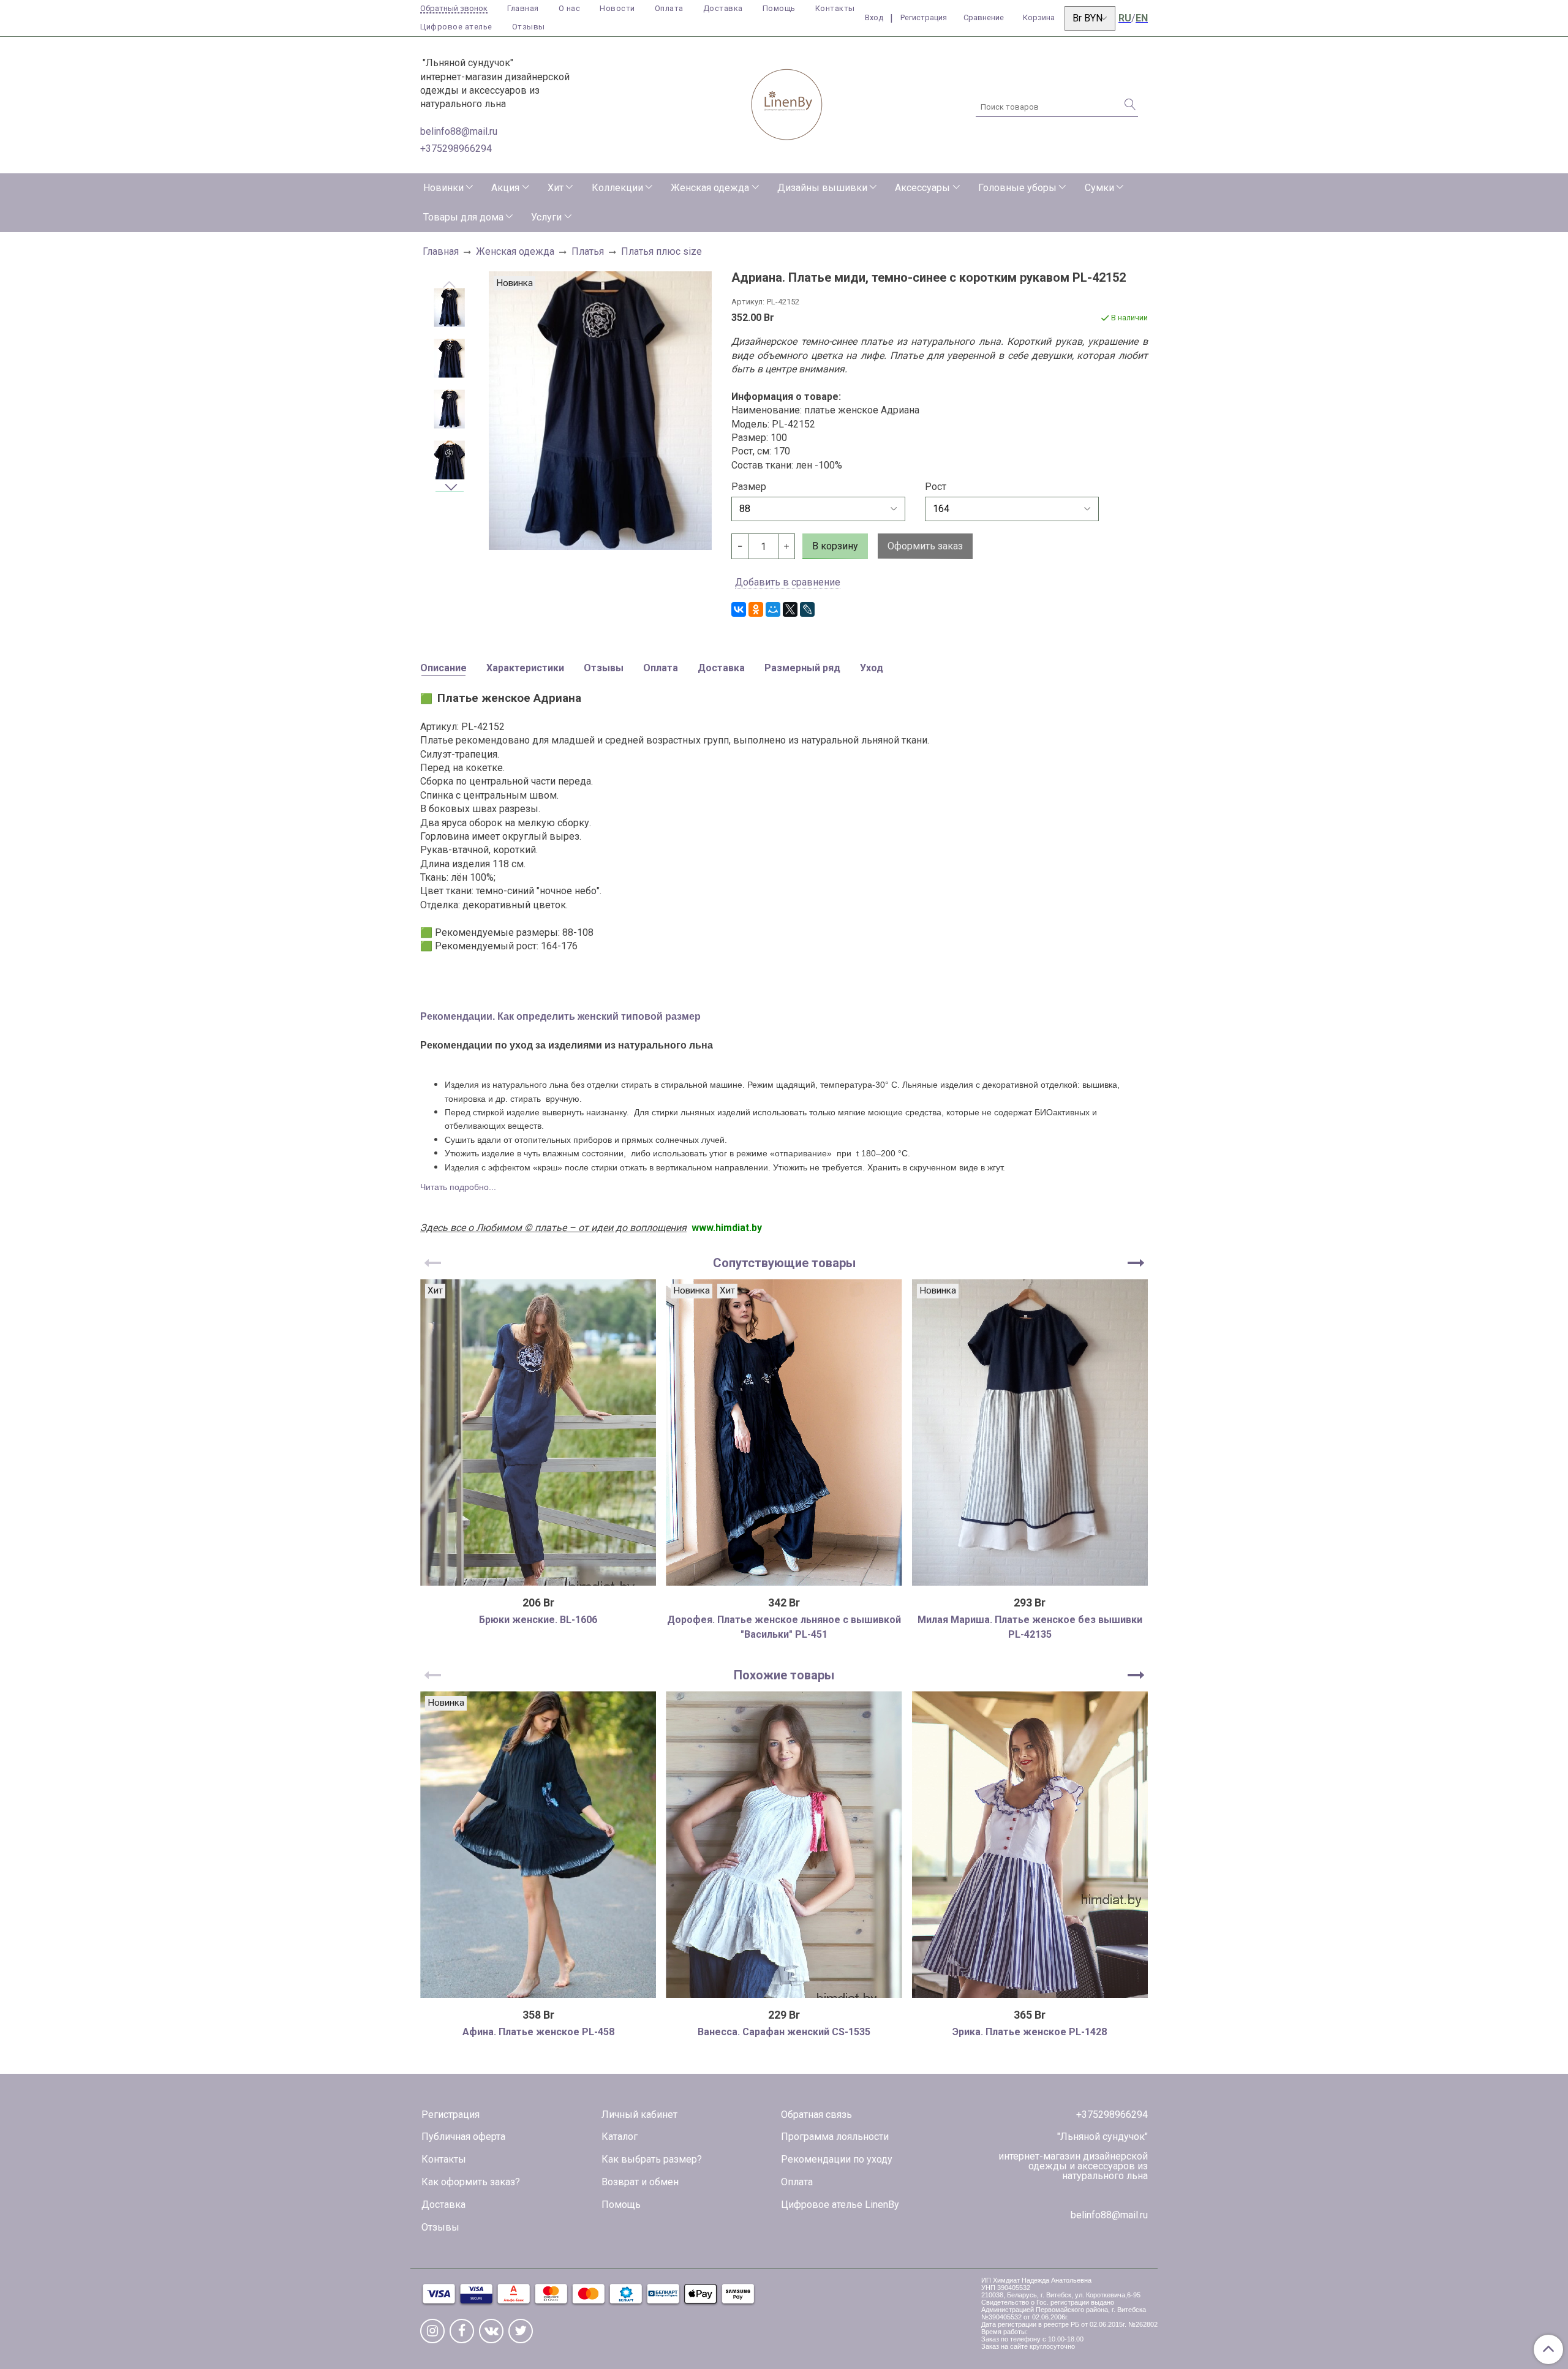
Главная (523, 8)
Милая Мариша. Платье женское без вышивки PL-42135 (1030, 1627)
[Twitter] (521, 2331)
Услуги (546, 217)
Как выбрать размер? (652, 2159)
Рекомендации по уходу (837, 2159)
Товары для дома (463, 217)
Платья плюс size (661, 251)
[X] (790, 609)
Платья (588, 251)
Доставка (723, 8)
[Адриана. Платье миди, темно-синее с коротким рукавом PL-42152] (450, 308)
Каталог (620, 2137)
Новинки (443, 188)
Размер (749, 487)
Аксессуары (922, 188)
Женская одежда (710, 188)
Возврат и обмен (640, 2182)
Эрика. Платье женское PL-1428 (1030, 2032)
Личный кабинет (639, 2115)
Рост (936, 487)
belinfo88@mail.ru (459, 131)
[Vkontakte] (491, 2331)
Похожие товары (784, 1675)
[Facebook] (462, 2331)
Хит (556, 188)
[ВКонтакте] (739, 609)
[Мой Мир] (773, 609)
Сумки (1099, 188)
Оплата (669, 8)
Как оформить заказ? (471, 2182)
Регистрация (450, 2115)
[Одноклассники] (756, 609)
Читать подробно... (458, 1187)
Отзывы (529, 27)
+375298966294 (456, 149)
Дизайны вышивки (822, 188)
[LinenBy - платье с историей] (787, 103)
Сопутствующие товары (784, 1263)
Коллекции (617, 188)
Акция (505, 188)
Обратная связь (816, 2115)
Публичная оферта (463, 2137)
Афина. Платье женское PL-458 (538, 2032)
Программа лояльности (835, 2137)
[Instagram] (432, 2331)
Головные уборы (1017, 188)
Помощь (779, 8)
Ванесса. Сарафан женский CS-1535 (784, 2032)
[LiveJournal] (807, 609)
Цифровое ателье (456, 27)
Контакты (835, 8)
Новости (617, 8)
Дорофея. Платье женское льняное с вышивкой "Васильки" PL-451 (784, 1627)
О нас (570, 8)
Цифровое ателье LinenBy (840, 2205)
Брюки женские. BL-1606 (538, 1620)
